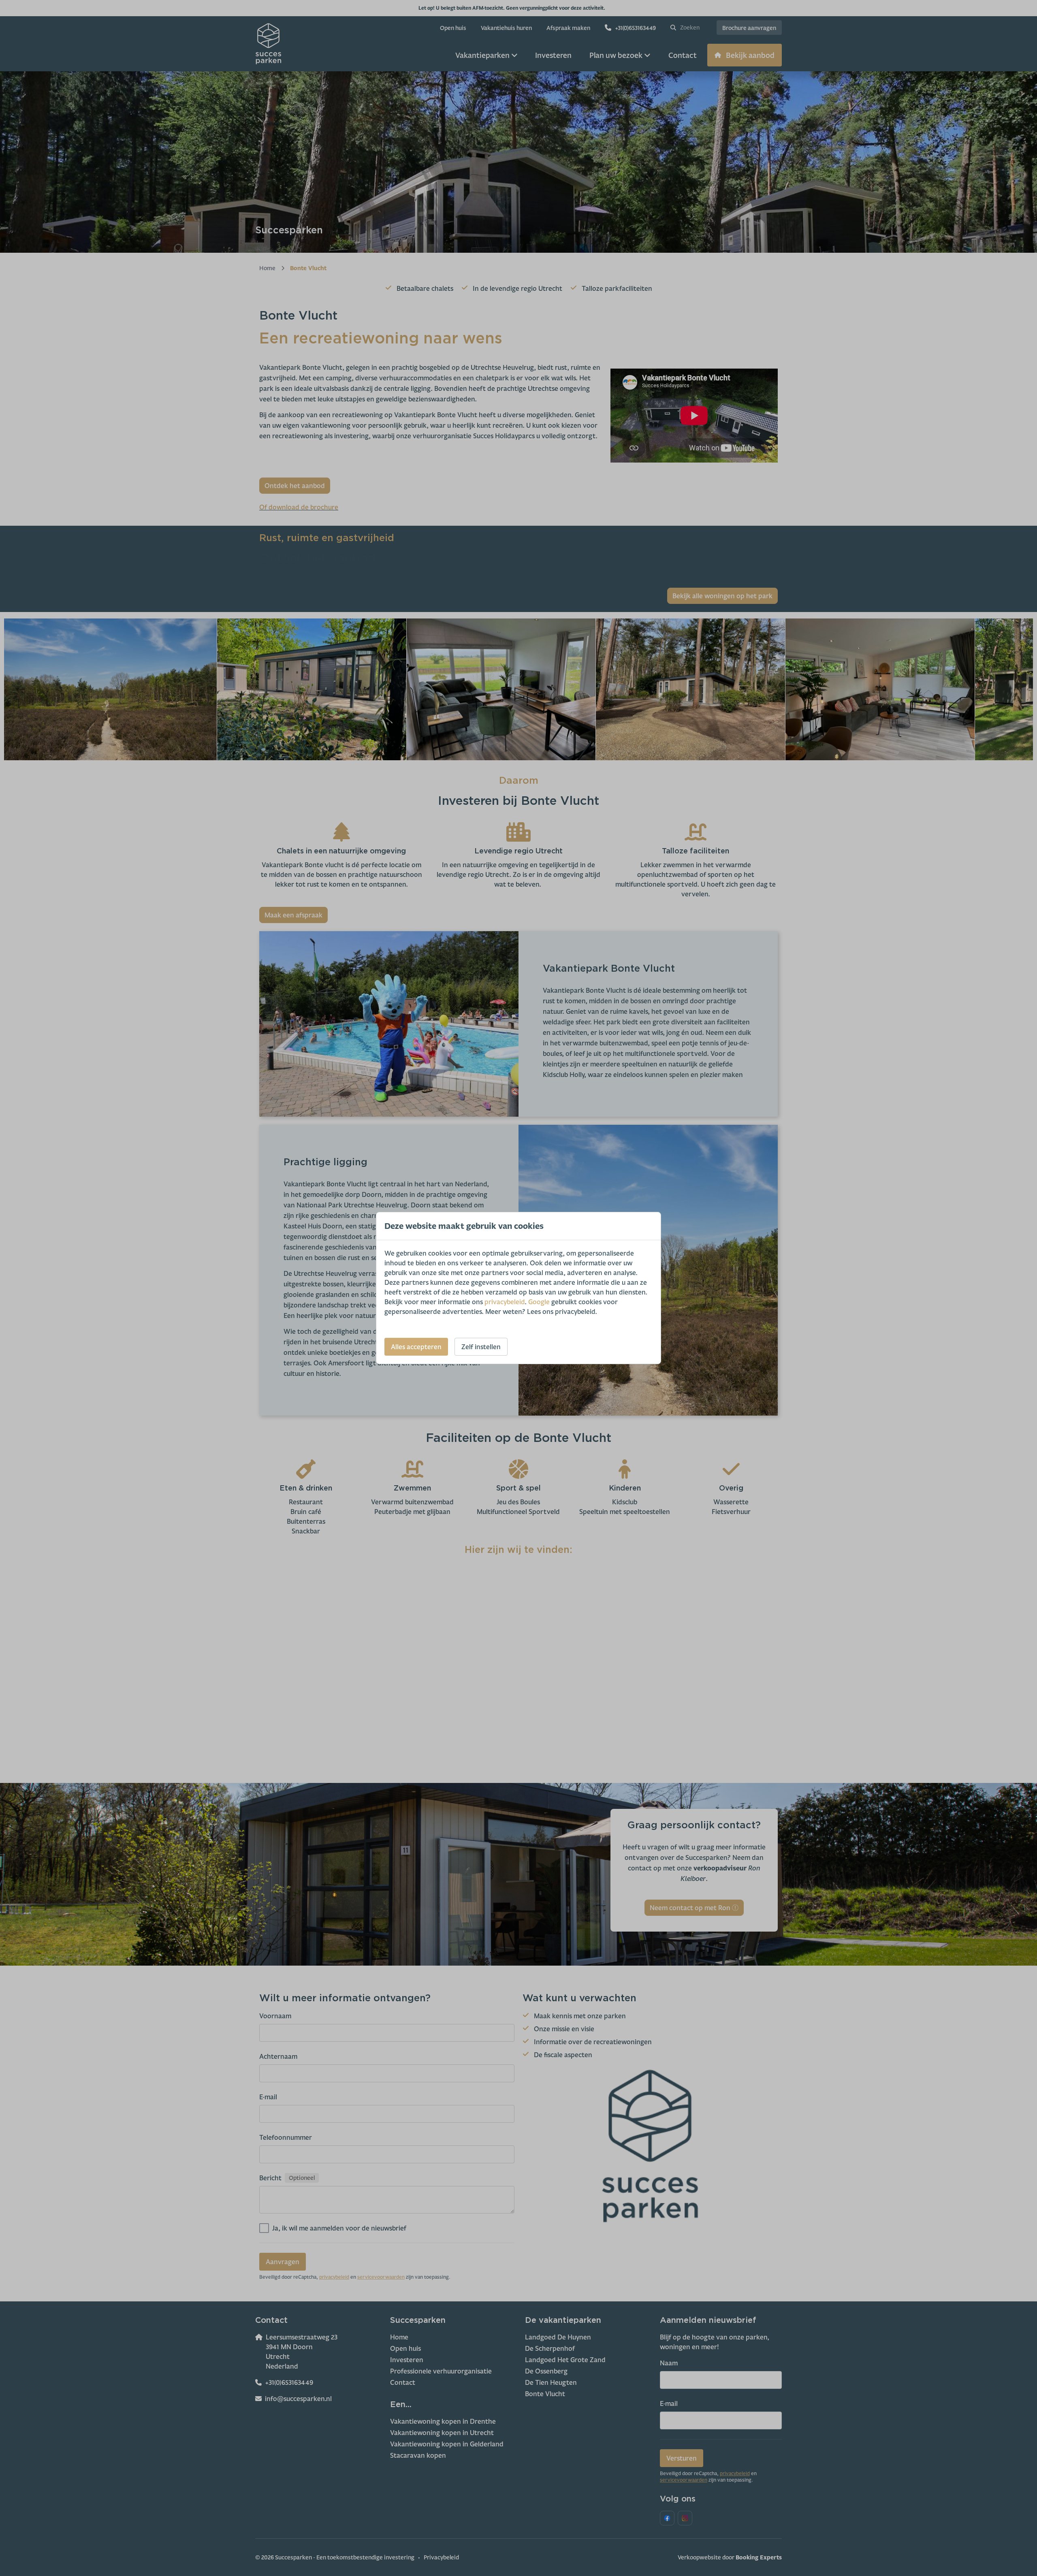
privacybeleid (505, 1302)
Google (539, 1302)
